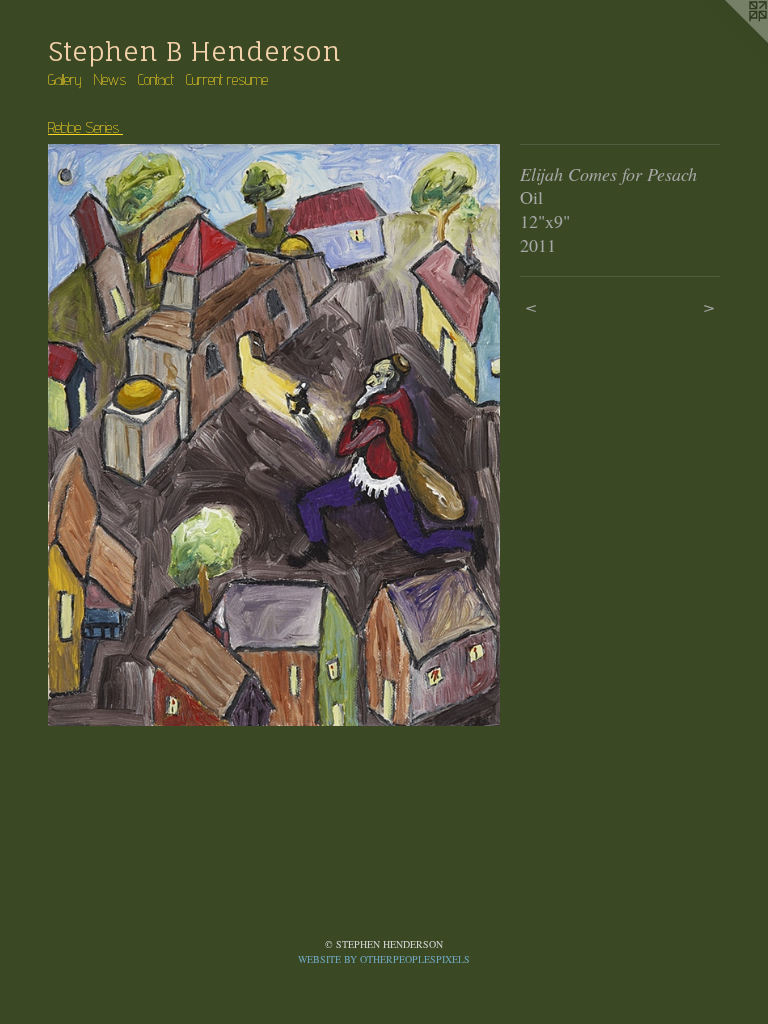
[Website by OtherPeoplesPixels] (728, 40)
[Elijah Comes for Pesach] (274, 435)
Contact (156, 79)
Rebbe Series (85, 127)
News (110, 79)
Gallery (65, 79)
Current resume (227, 79)
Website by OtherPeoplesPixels (384, 959)
